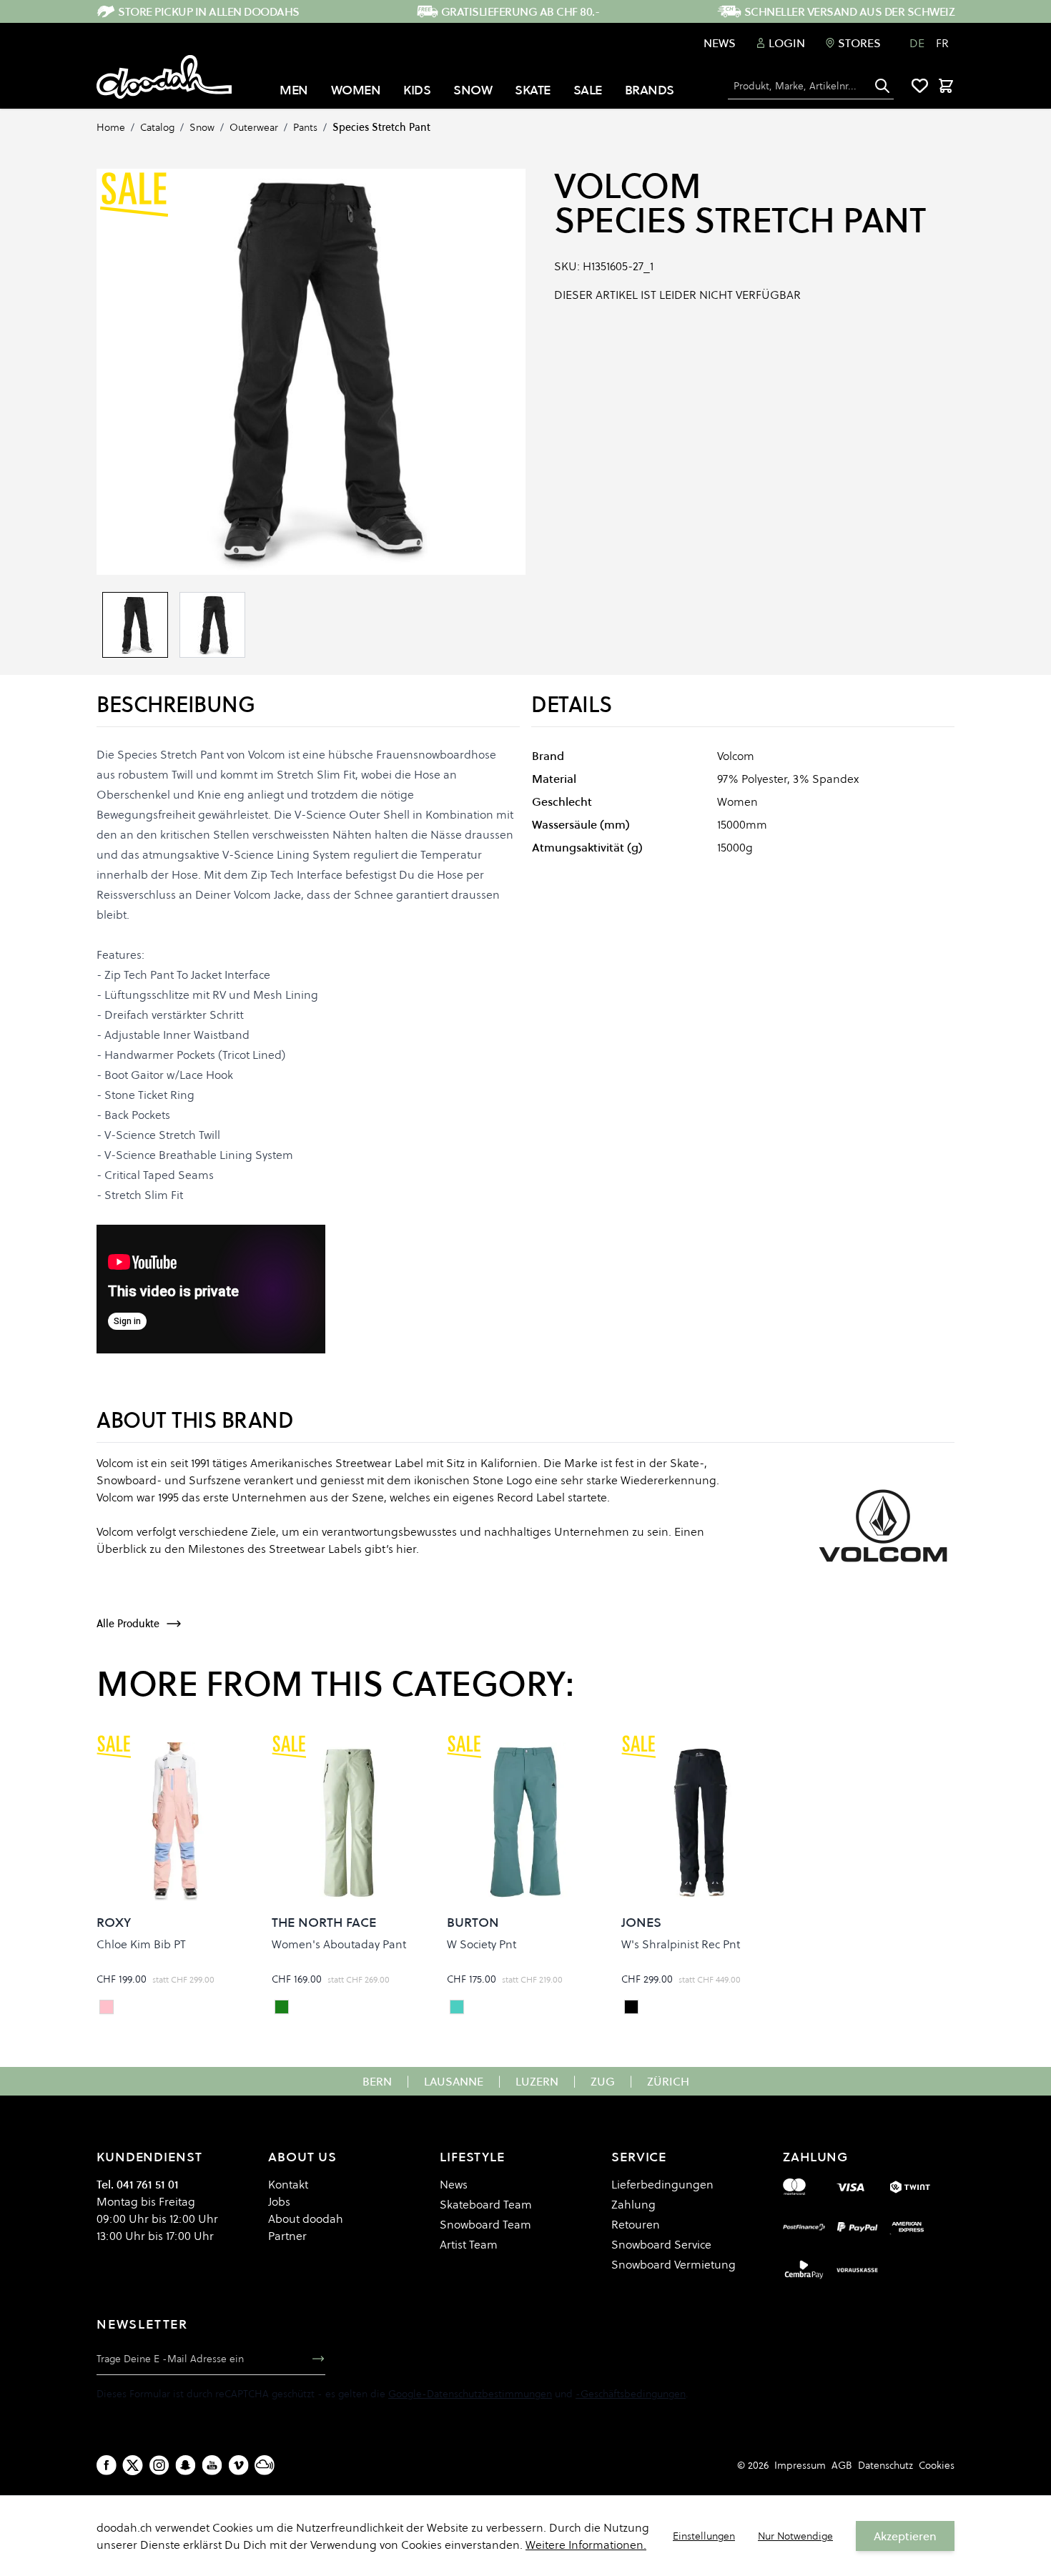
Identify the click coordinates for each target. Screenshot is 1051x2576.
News (720, 43)
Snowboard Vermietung (673, 2264)
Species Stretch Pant (381, 127)
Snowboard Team (485, 2224)
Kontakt (288, 2184)
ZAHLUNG (815, 2157)
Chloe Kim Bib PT (141, 1944)
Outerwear (254, 127)
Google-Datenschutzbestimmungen (470, 2394)
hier (406, 1549)
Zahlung (633, 2204)
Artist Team (469, 2244)
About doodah (306, 2219)
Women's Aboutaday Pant (339, 1944)
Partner (287, 2236)
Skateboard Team (486, 2204)
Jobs (279, 2201)
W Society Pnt (482, 1944)
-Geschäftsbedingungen (631, 2394)
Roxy (114, 1922)
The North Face (324, 1922)
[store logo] (164, 77)
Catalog (157, 127)
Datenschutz (885, 2465)
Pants (305, 127)
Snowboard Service (661, 2244)
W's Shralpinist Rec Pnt (681, 1944)
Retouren (636, 2224)
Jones (641, 1922)
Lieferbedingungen (662, 2184)
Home (111, 127)
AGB (842, 2465)
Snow (202, 127)
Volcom (627, 186)
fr (942, 43)
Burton (473, 1922)
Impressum (800, 2465)
